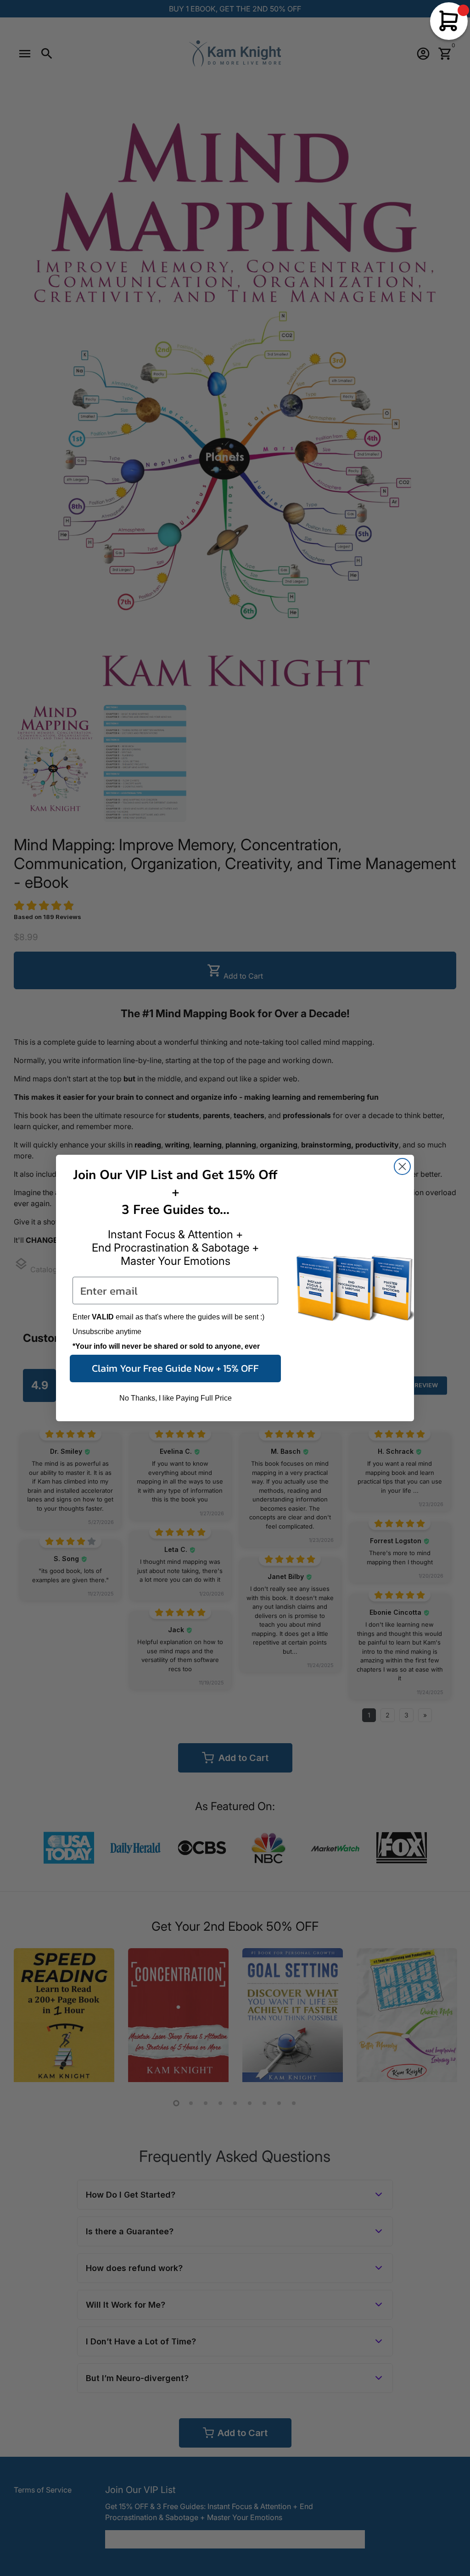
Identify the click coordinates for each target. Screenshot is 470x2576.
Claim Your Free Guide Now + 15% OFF (175, 1368)
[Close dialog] (402, 1166)
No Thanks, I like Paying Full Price (176, 1398)
